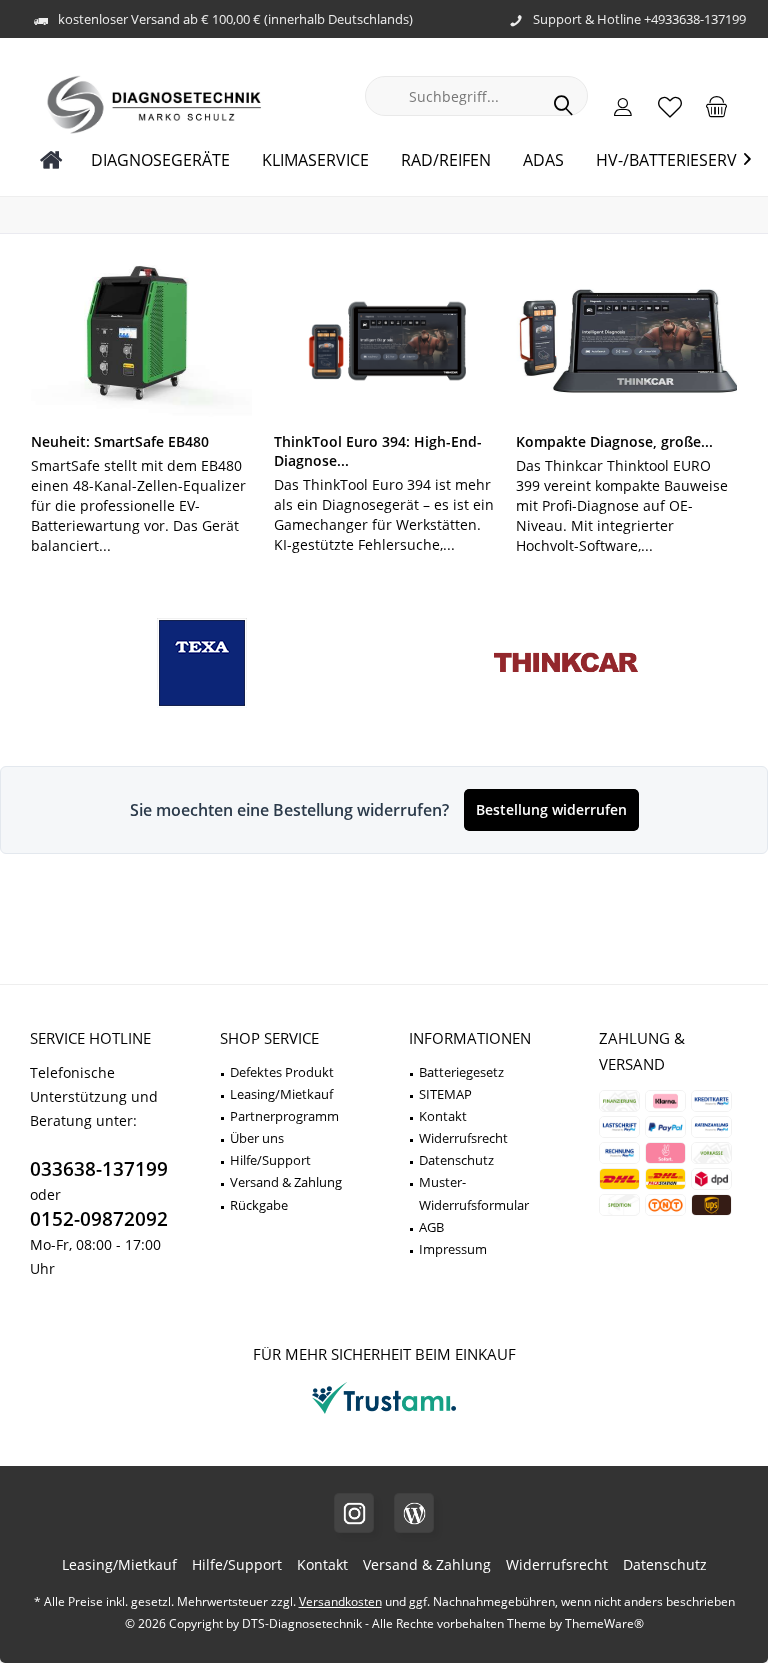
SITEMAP (445, 1094)
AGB (431, 1227)
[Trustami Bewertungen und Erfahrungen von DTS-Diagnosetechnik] (384, 1413)
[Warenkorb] (717, 106)
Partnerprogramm (284, 1116)
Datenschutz (456, 1160)
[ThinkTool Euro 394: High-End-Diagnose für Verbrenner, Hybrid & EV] (384, 341)
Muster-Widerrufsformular (474, 1193)
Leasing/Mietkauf (281, 1094)
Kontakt (443, 1116)
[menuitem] (717, 106)
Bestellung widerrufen (551, 809)
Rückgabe (259, 1205)
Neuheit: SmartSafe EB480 (120, 441)
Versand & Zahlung (286, 1182)
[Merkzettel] (670, 106)
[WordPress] (414, 1513)
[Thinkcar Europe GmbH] (566, 663)
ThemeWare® (604, 1623)
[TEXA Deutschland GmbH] (202, 663)
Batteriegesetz (461, 1072)
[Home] (51, 160)
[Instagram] (354, 1513)
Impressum (453, 1249)
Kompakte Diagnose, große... (614, 441)
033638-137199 (99, 1169)
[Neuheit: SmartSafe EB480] (141, 341)
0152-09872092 (99, 1219)
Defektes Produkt (282, 1072)
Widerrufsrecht (463, 1138)
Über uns (257, 1138)
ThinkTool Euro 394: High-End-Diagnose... (378, 451)
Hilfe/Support (270, 1160)
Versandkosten (340, 1601)
